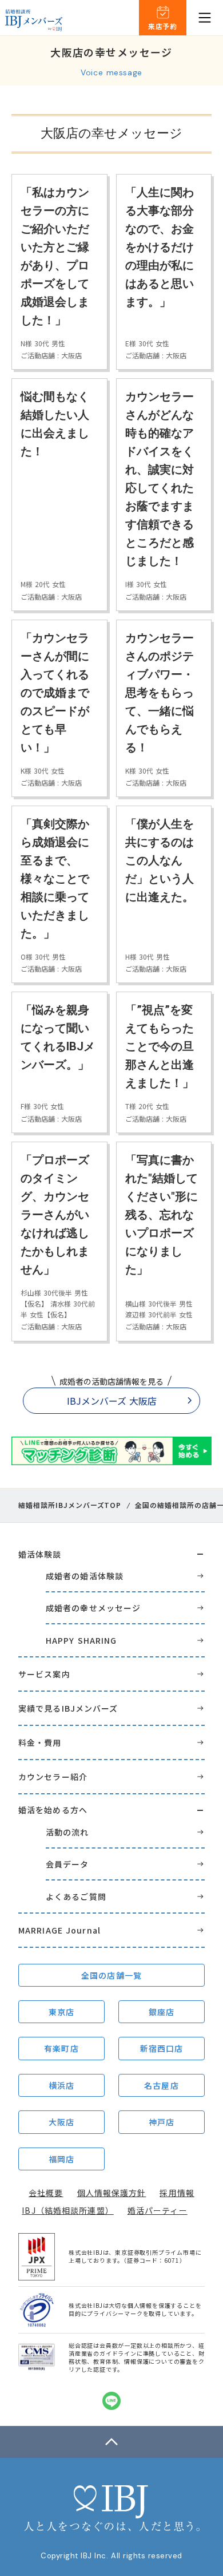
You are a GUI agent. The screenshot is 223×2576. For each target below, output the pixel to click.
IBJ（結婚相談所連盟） (67, 2210)
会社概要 (46, 2193)
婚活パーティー (158, 2210)
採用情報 (177, 2193)
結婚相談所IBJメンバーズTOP (70, 1505)
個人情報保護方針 (112, 2193)
